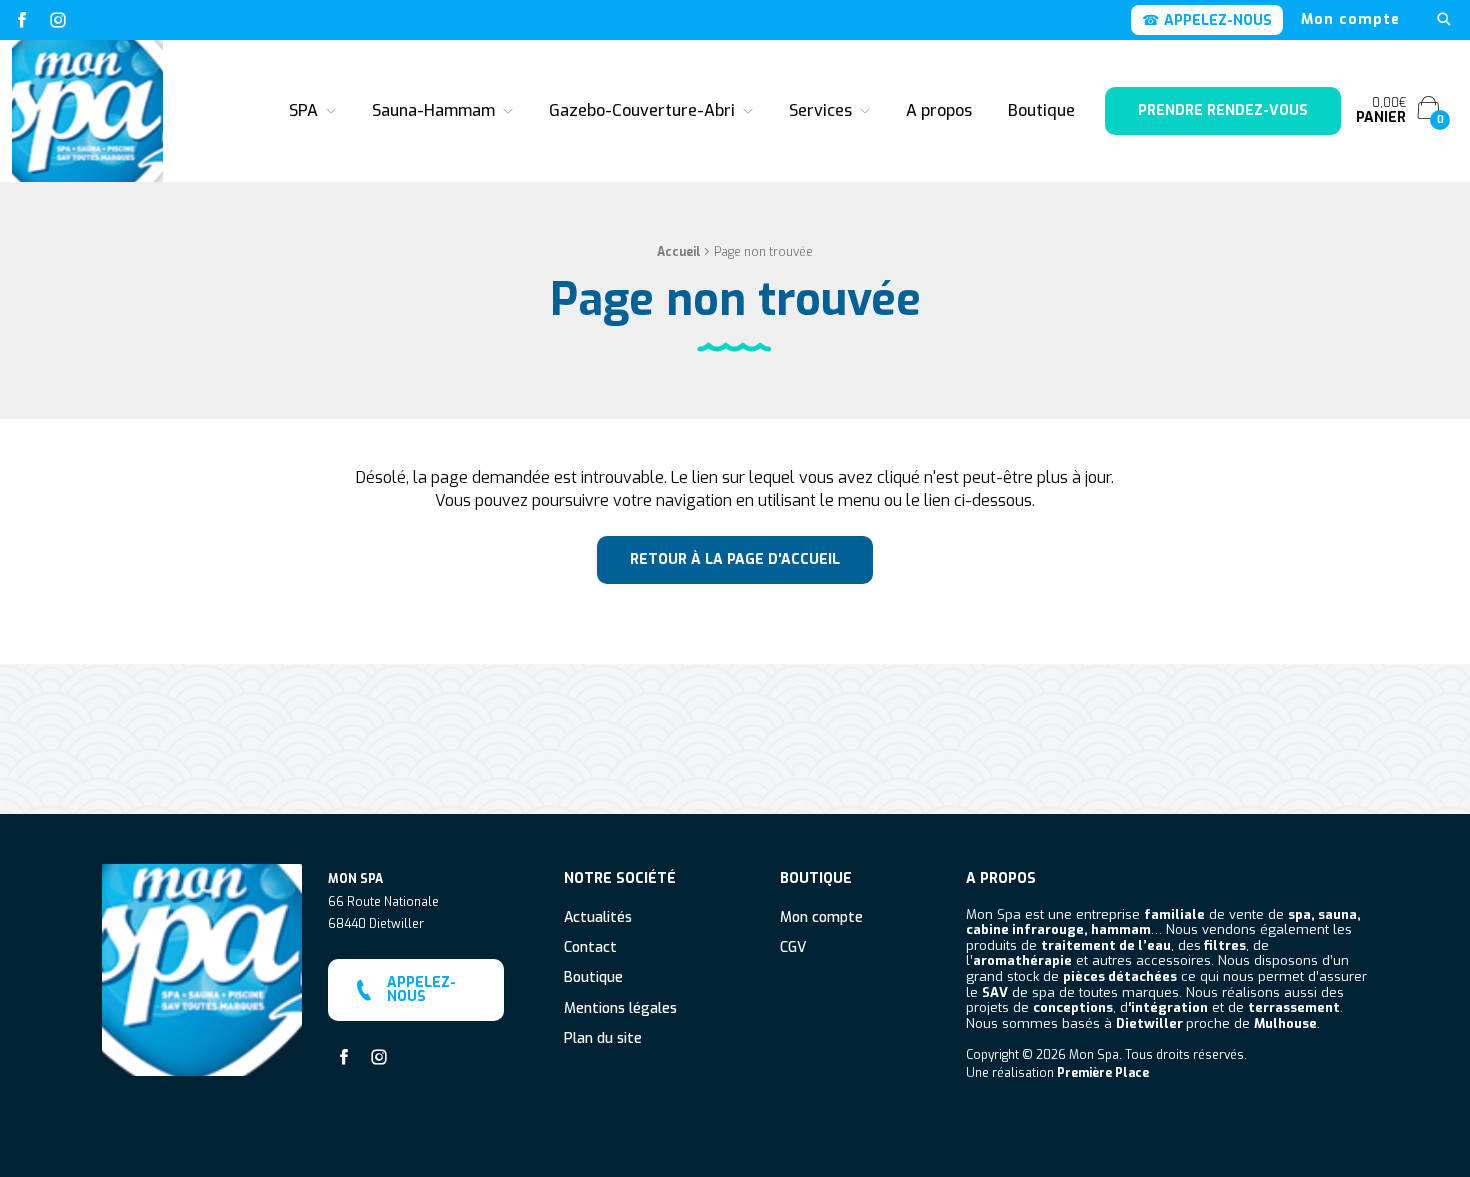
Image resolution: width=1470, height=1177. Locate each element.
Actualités (598, 918)
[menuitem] (1350, 20)
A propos (939, 110)
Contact (590, 948)
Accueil (679, 252)
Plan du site (603, 1039)
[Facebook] (22, 20)
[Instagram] (58, 20)
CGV (793, 948)
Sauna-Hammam (433, 110)
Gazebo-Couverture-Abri (642, 110)
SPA (303, 110)
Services (820, 110)
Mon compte (1350, 20)
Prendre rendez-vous (1223, 110)
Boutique (1041, 110)
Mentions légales (620, 1009)
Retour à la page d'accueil (735, 559)
